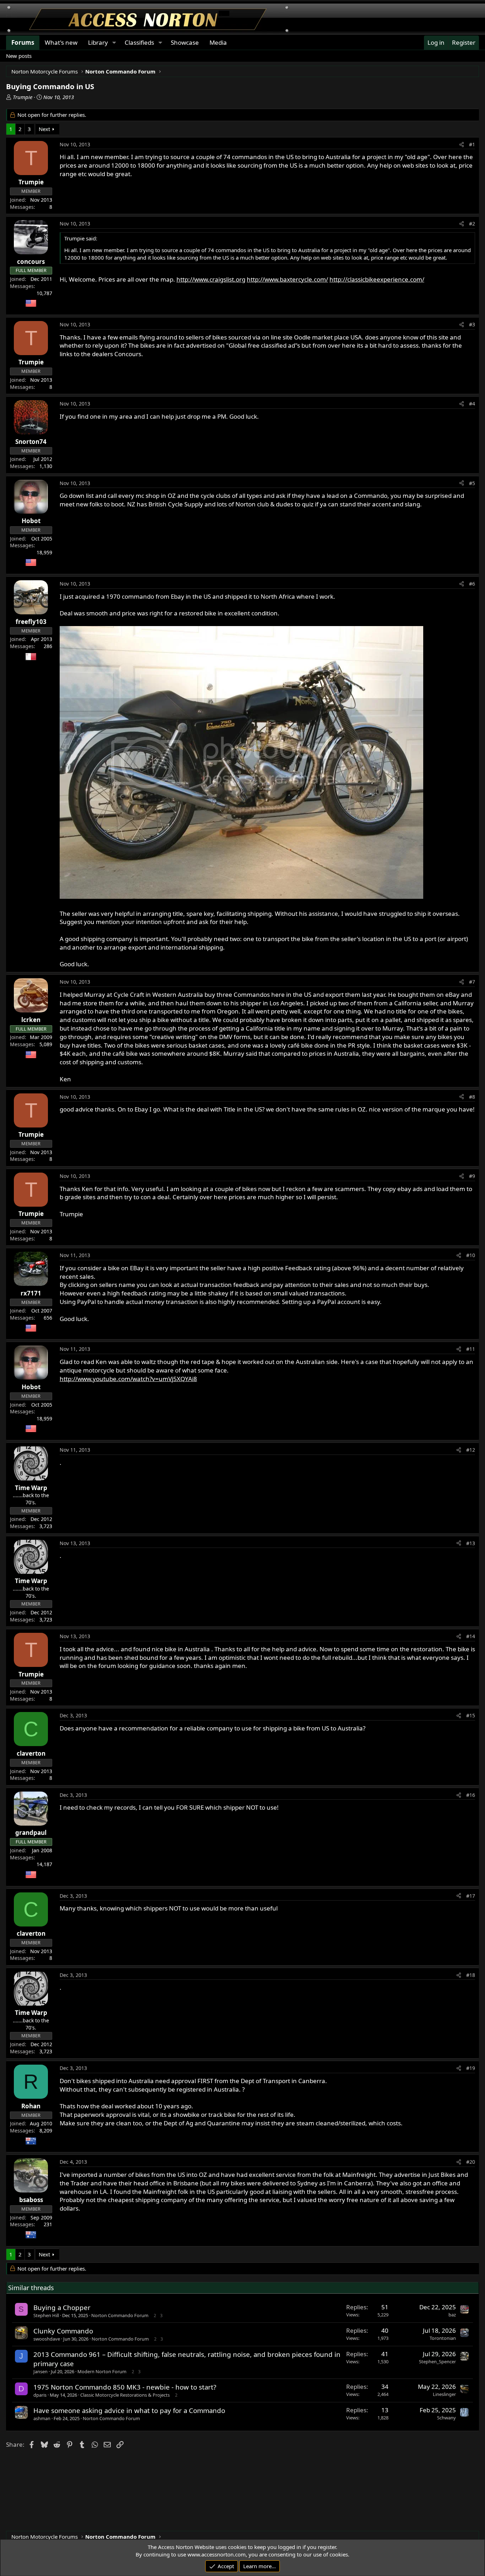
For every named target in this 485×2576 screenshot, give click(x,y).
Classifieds (139, 42)
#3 (472, 324)
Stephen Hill (46, 2315)
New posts (19, 56)
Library (98, 42)
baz (452, 2315)
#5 (472, 483)
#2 (472, 224)
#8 (472, 1097)
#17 (471, 1896)
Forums (23, 42)
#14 (471, 1636)
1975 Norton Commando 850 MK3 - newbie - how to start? (125, 2387)
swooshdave (47, 2339)
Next (44, 129)
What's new (61, 42)
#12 (471, 1450)
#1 (472, 144)
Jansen (40, 2371)
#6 (472, 584)
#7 (472, 982)
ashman (42, 2418)
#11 (471, 1349)
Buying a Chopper (62, 2307)
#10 (471, 1255)
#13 (471, 1543)
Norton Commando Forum (120, 2315)
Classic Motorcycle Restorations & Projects (125, 2395)
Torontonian (443, 2338)
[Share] (462, 145)
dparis (40, 2395)
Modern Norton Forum (102, 2371)
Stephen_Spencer (437, 2362)
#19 (471, 2068)
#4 (472, 404)
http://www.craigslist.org (211, 279)
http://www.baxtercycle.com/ (287, 279)
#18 (471, 1975)
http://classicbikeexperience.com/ (377, 279)
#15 (471, 1715)
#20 (471, 2162)
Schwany (446, 2418)
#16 (471, 1795)
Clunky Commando (63, 2331)
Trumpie (23, 97)
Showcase (185, 42)
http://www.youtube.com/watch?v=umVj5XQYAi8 (128, 1379)
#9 (472, 1176)
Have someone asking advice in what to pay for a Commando (129, 2410)
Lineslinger (444, 2394)
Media (218, 42)
